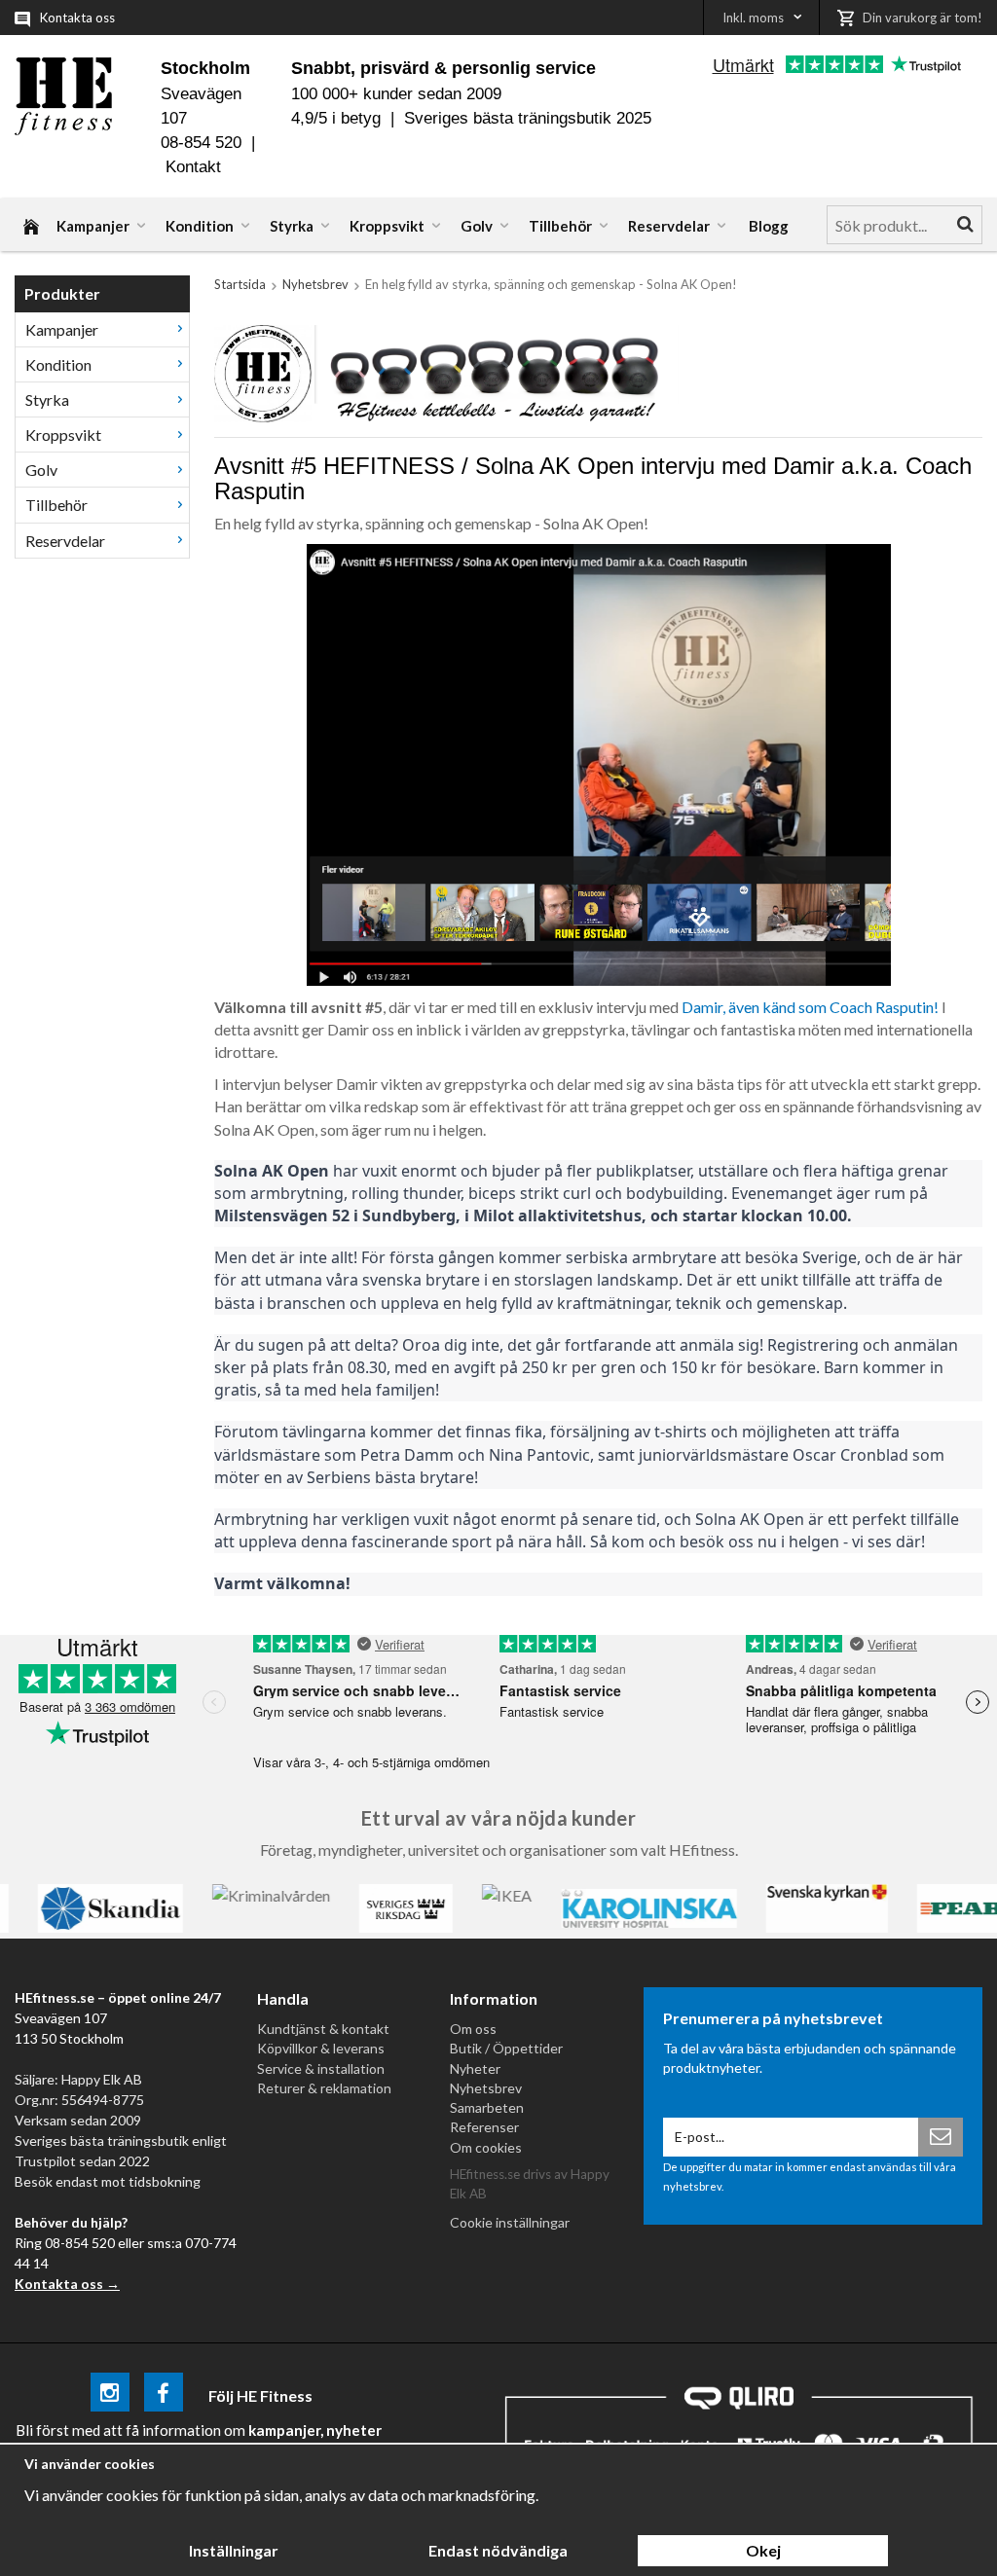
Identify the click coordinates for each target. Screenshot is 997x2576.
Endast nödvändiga (498, 2550)
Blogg (769, 226)
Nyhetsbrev (486, 2088)
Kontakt (193, 167)
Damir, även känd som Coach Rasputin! (810, 1007)
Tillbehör (560, 226)
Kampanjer (93, 226)
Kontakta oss (77, 18)
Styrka (292, 226)
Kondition (200, 226)
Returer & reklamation (324, 2088)
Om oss (473, 2029)
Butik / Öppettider (506, 2048)
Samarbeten (487, 2107)
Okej (763, 2550)
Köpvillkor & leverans (321, 2048)
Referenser (484, 2127)
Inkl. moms (753, 18)
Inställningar (234, 2550)
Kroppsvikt (387, 226)
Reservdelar (669, 226)
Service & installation (321, 2068)
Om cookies (486, 2147)
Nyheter (475, 2068)
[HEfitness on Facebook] (164, 2395)
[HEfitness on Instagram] (110, 2395)
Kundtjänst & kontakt (323, 2029)
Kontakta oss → (67, 2284)
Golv (477, 226)
